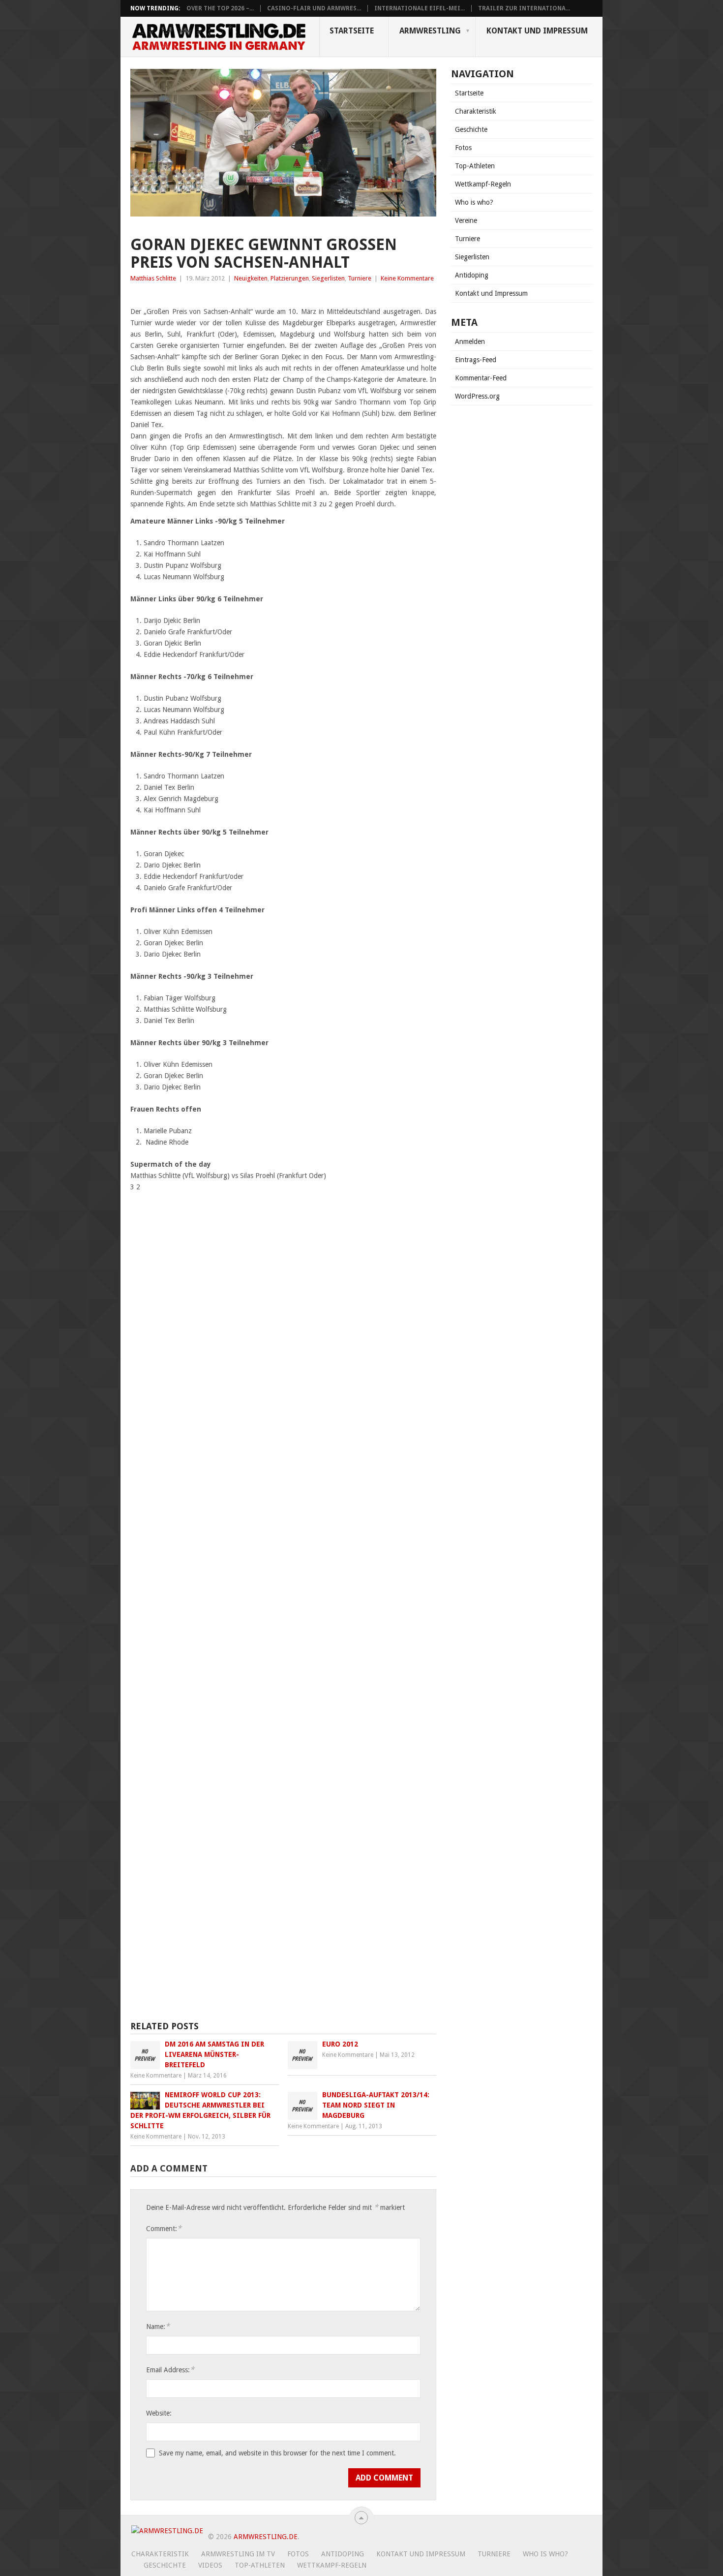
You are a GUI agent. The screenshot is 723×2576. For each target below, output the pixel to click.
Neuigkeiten (251, 278)
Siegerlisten (328, 278)
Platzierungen (290, 278)
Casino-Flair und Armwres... (314, 8)
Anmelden (470, 341)
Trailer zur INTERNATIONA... (524, 8)
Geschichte (471, 129)
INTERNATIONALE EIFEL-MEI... (420, 8)
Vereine (466, 220)
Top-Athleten (475, 166)
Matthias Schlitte (153, 278)
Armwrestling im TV (238, 2554)
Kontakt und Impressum (537, 31)
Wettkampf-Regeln (483, 184)
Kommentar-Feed (481, 378)
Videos (210, 2565)
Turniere (360, 278)
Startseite (352, 31)
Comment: (164, 2228)
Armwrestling (430, 31)
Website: (159, 2413)
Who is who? (474, 202)
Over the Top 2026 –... (220, 8)
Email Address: (170, 2370)
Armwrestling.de (266, 2537)
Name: (158, 2326)
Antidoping (472, 275)
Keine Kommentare (407, 278)
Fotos (463, 148)
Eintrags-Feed (476, 360)
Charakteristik (476, 111)
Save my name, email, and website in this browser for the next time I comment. (277, 2453)
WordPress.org (477, 396)
